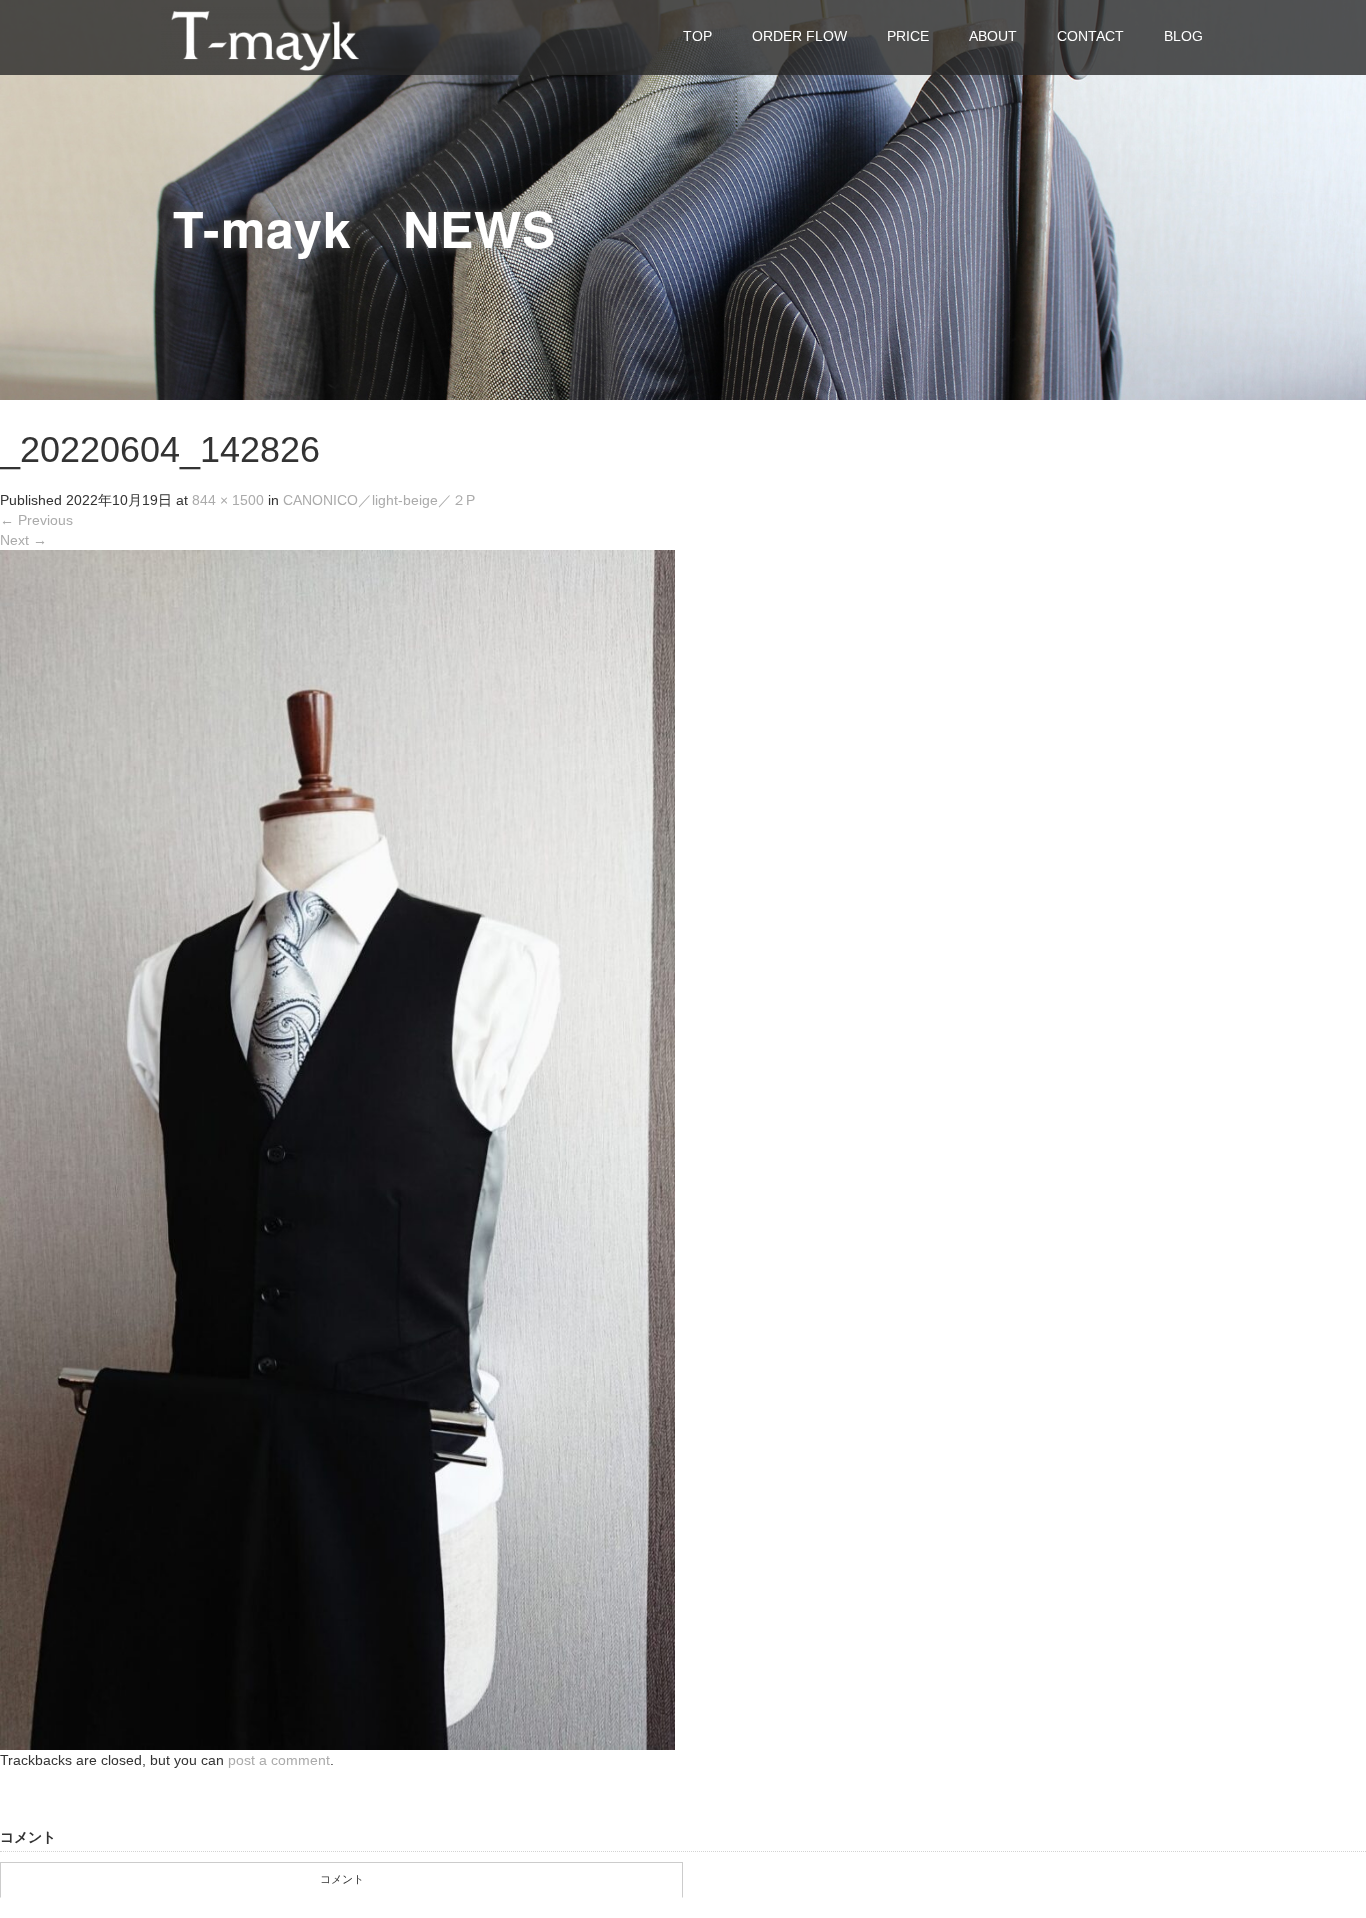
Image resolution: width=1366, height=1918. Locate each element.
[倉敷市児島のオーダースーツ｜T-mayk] (265, 36)
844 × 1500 (228, 500)
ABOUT (993, 36)
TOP (697, 36)
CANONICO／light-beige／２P (379, 500)
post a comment (279, 1760)
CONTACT (1090, 36)
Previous (36, 520)
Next (23, 540)
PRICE (908, 36)
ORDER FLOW (799, 36)
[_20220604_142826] (337, 1149)
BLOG (1183, 36)
